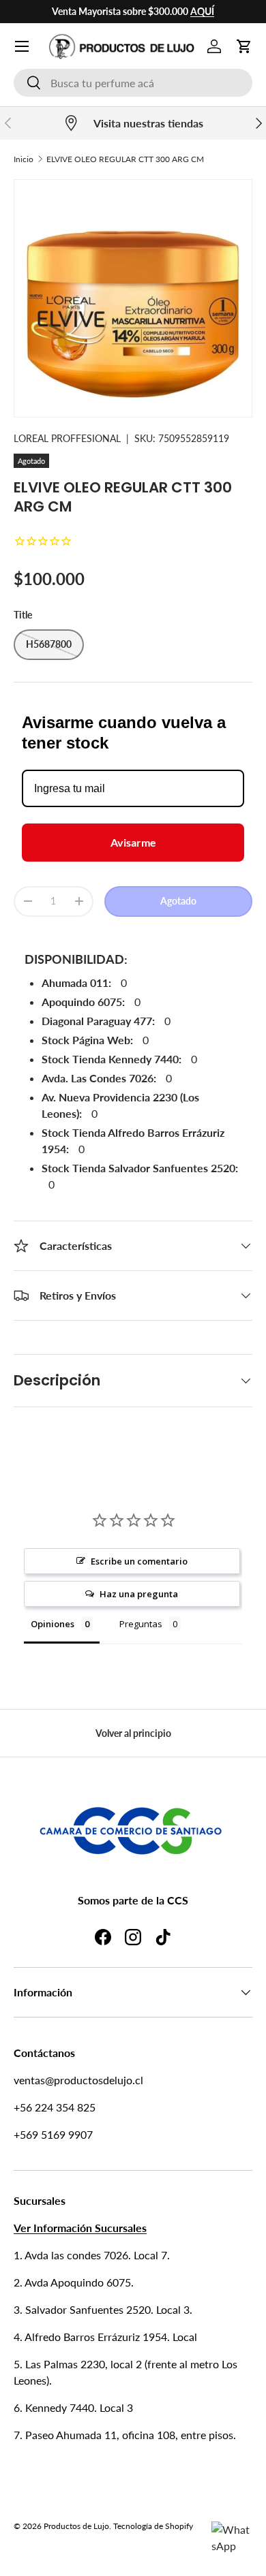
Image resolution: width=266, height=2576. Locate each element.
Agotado (178, 901)
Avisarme (133, 842)
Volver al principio (133, 1733)
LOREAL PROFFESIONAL (67, 438)
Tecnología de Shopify (153, 2526)
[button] (244, 46)
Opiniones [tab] (53, 1624)
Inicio (24, 159)
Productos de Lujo (76, 2526)
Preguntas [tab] (141, 1624)
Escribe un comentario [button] (139, 1561)
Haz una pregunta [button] (139, 1594)
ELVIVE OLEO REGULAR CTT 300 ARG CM (125, 159)
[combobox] (133, 83)
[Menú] (22, 46)
